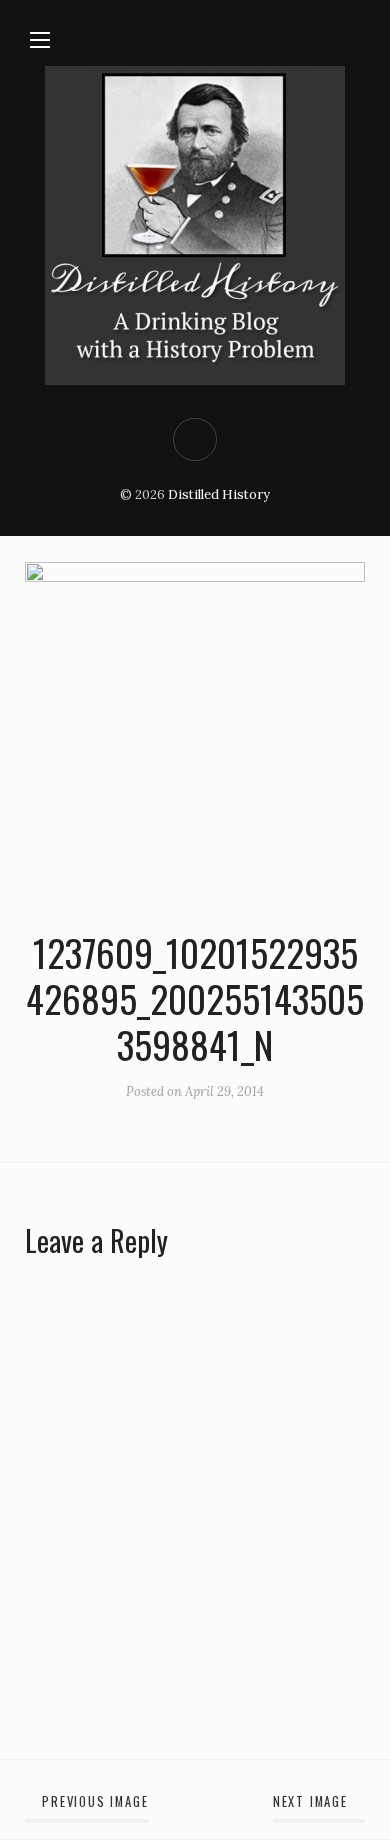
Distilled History (219, 494)
